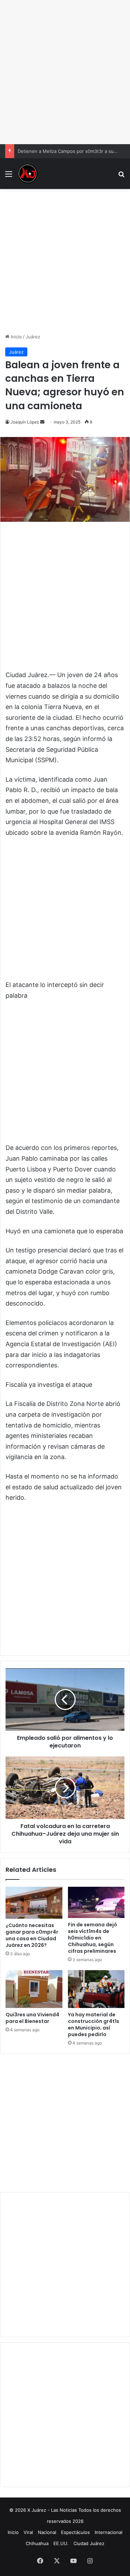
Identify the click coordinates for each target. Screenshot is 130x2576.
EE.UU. (61, 2543)
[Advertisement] (65, 72)
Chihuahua (37, 2543)
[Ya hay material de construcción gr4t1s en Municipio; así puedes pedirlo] (96, 1989)
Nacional (47, 2532)
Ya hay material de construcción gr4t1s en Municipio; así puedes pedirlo (94, 2024)
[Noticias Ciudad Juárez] (28, 174)
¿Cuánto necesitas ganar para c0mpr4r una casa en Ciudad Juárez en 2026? (32, 1935)
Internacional (109, 2532)
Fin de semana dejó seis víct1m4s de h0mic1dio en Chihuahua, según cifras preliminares (93, 1938)
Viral (28, 2532)
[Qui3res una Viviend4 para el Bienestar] (34, 1989)
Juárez (33, 337)
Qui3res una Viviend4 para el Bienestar (32, 2018)
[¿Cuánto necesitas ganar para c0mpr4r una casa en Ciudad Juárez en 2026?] (34, 1903)
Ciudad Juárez (89, 2543)
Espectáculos (75, 2532)
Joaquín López (25, 422)
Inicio (16, 337)
